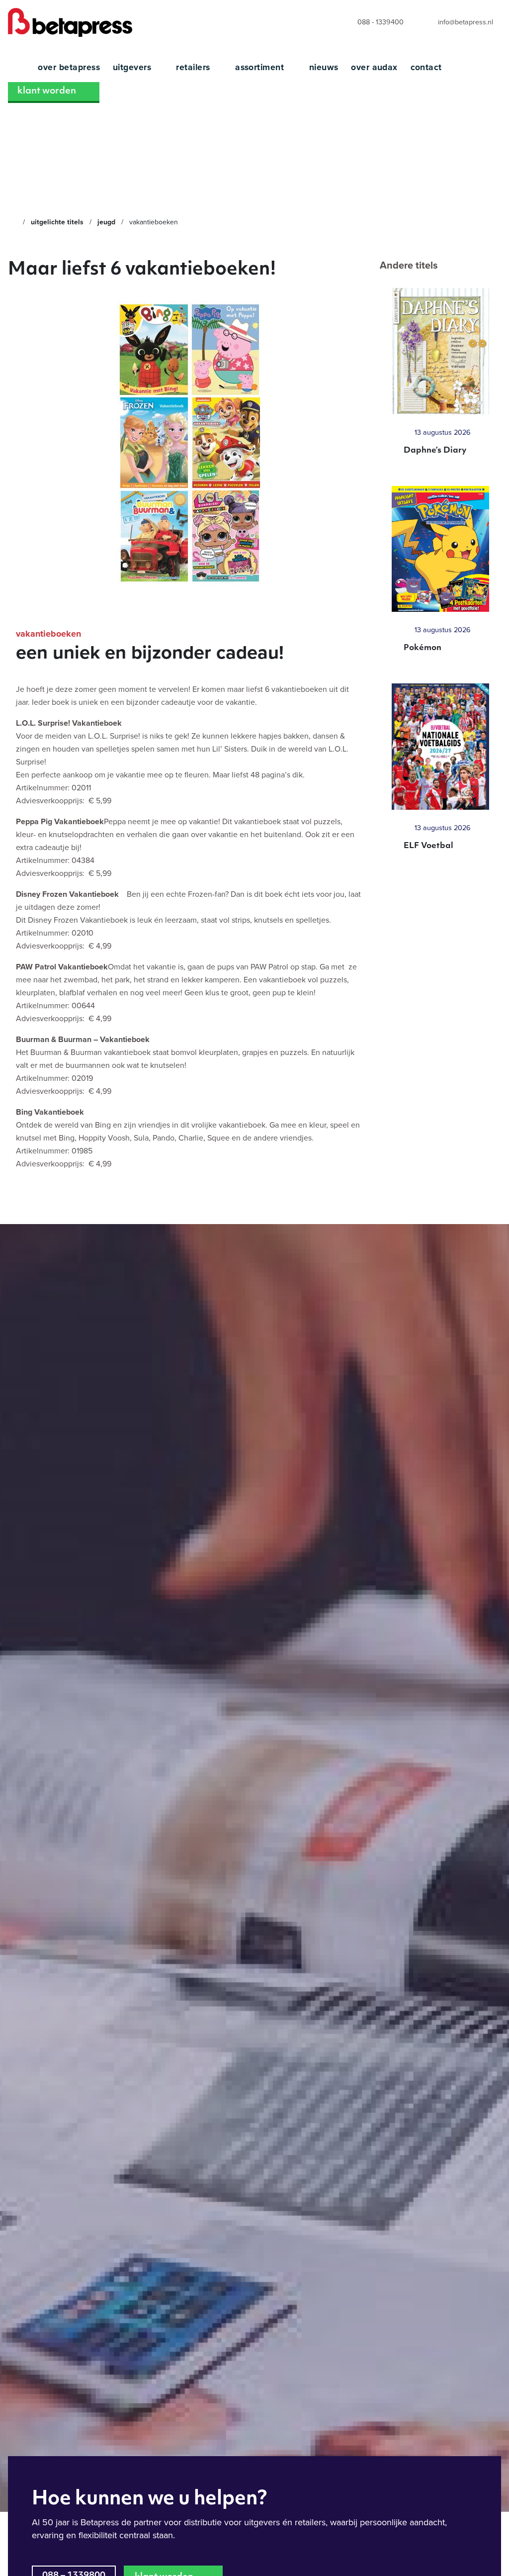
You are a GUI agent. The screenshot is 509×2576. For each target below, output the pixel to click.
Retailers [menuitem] (194, 67)
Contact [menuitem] (426, 67)
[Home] (12, 222)
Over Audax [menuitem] (374, 67)
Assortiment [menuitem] (261, 67)
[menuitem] (371, 23)
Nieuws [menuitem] (324, 67)
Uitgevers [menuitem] (133, 67)
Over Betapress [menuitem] (69, 67)
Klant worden (47, 92)
